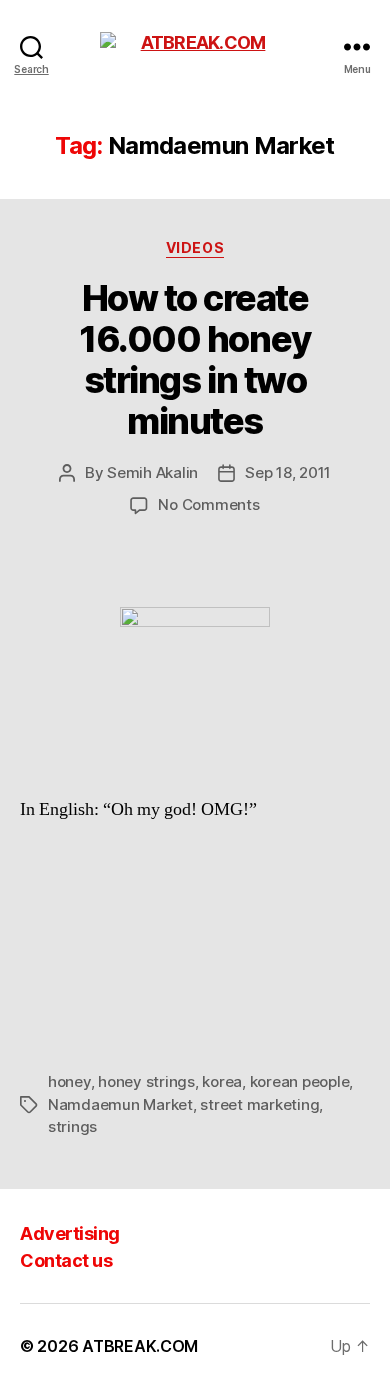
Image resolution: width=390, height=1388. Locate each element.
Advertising (70, 1233)
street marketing (259, 1104)
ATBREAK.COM (140, 1346)
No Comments (208, 504)
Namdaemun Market (120, 1104)
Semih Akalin (152, 472)
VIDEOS (195, 247)
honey (69, 1081)
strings (72, 1126)
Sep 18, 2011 (288, 472)
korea (222, 1081)
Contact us (66, 1260)
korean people (300, 1081)
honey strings (146, 1081)
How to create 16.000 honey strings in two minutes (194, 359)
